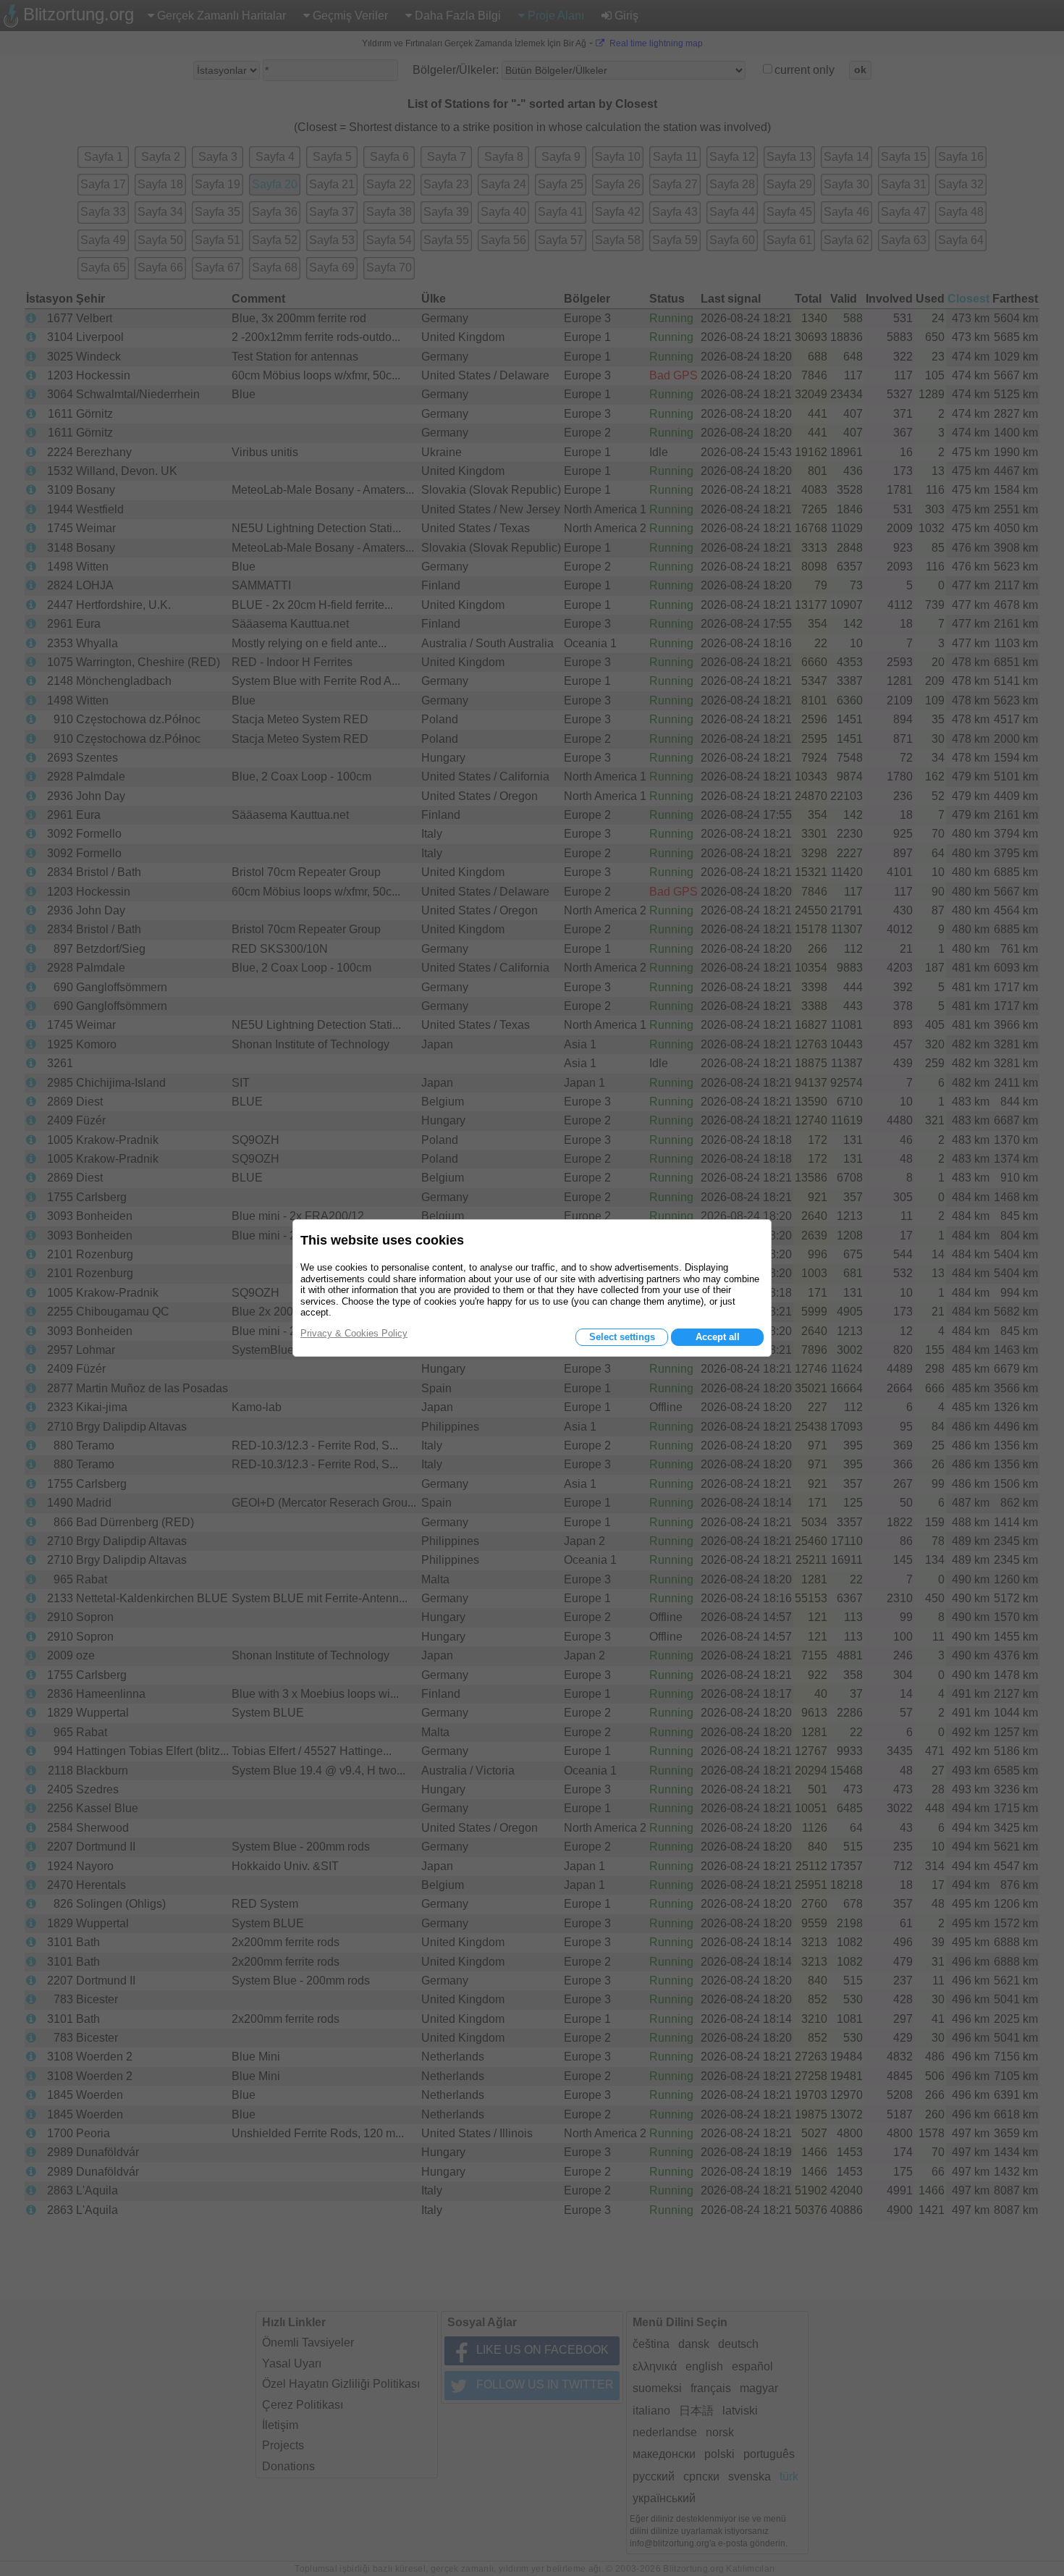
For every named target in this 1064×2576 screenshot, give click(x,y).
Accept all (718, 1337)
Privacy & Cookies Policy (354, 1333)
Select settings (622, 1337)
